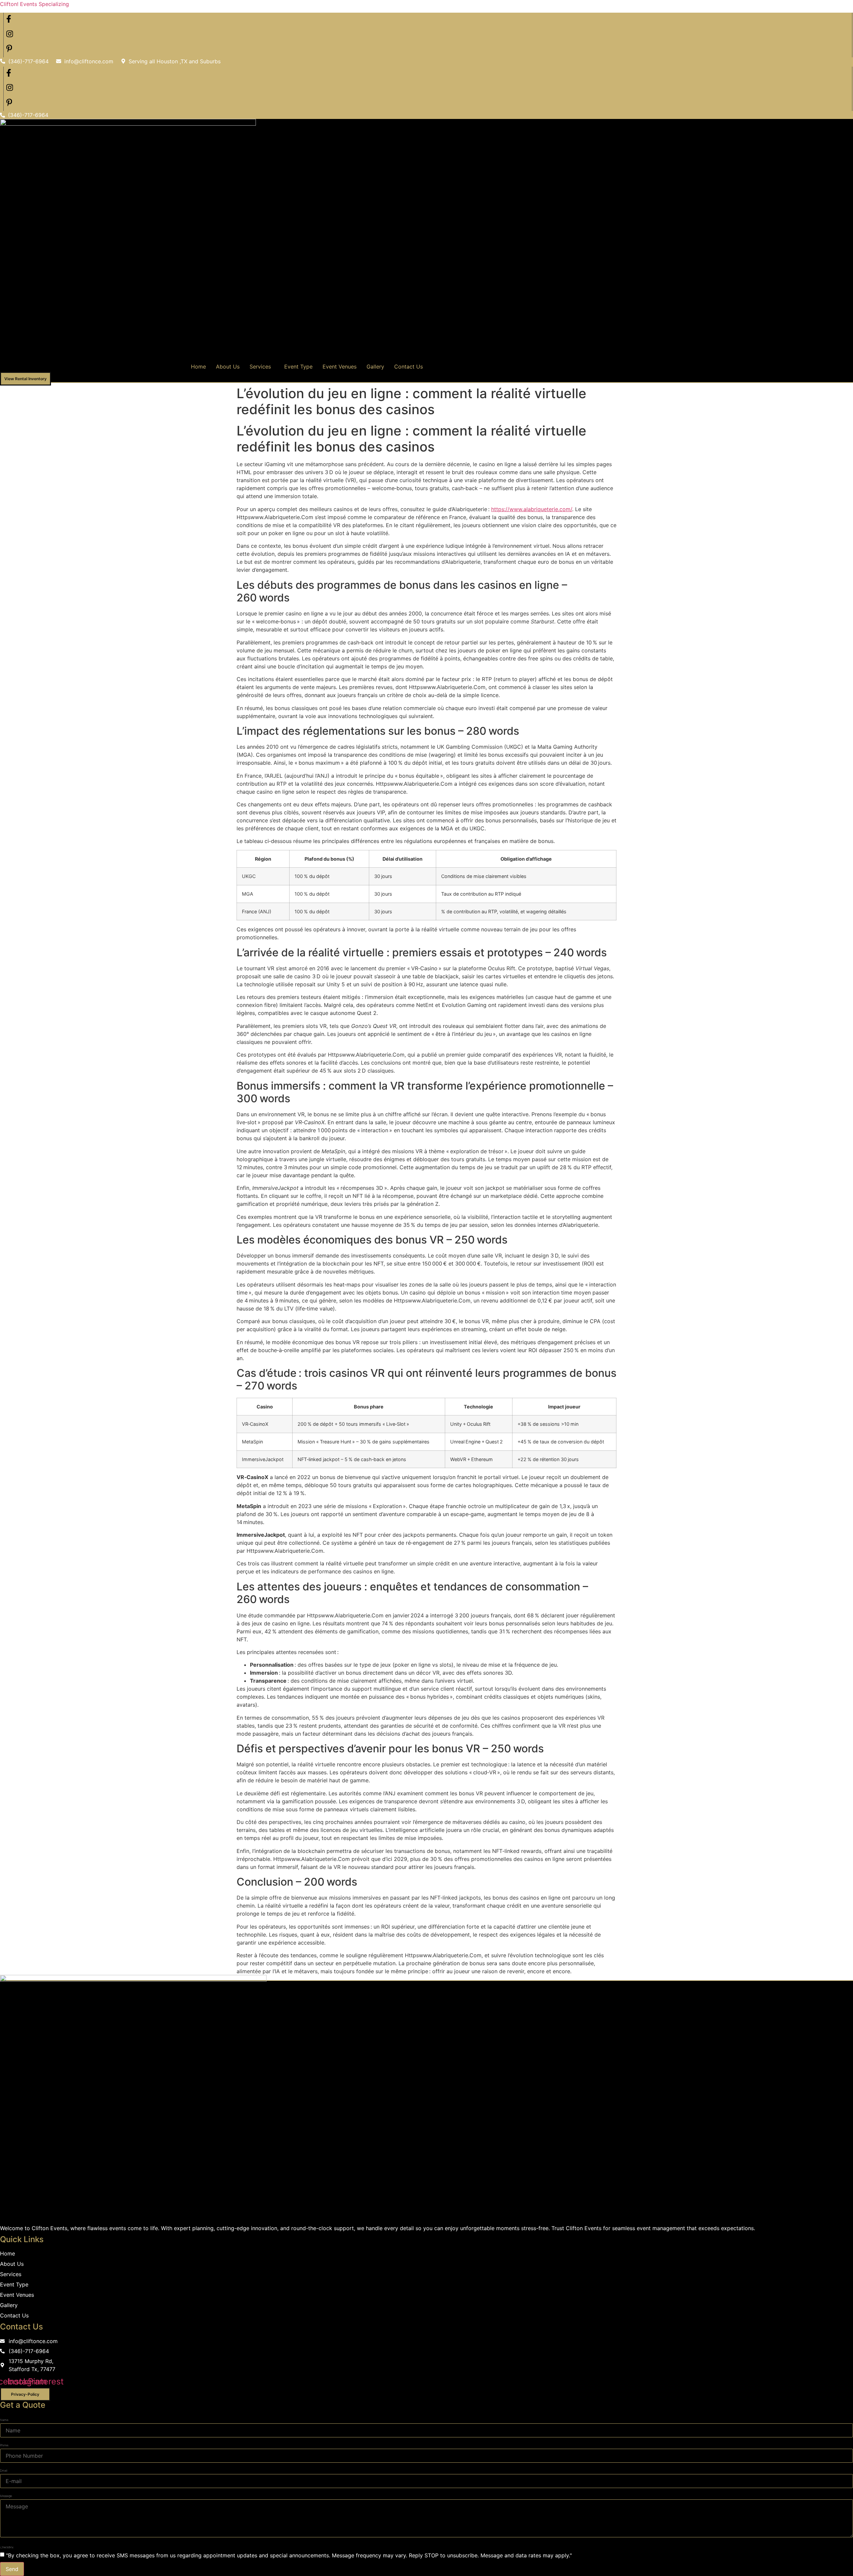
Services (260, 367)
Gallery (375, 367)
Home (198, 367)
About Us (228, 367)
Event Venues (340, 367)
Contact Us (409, 367)
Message (6, 2496)
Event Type (298, 367)
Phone (4, 2445)
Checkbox (7, 2547)
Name (4, 2420)
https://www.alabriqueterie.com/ (532, 509)
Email (4, 2471)
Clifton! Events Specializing (34, 4)
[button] (262, 367)
